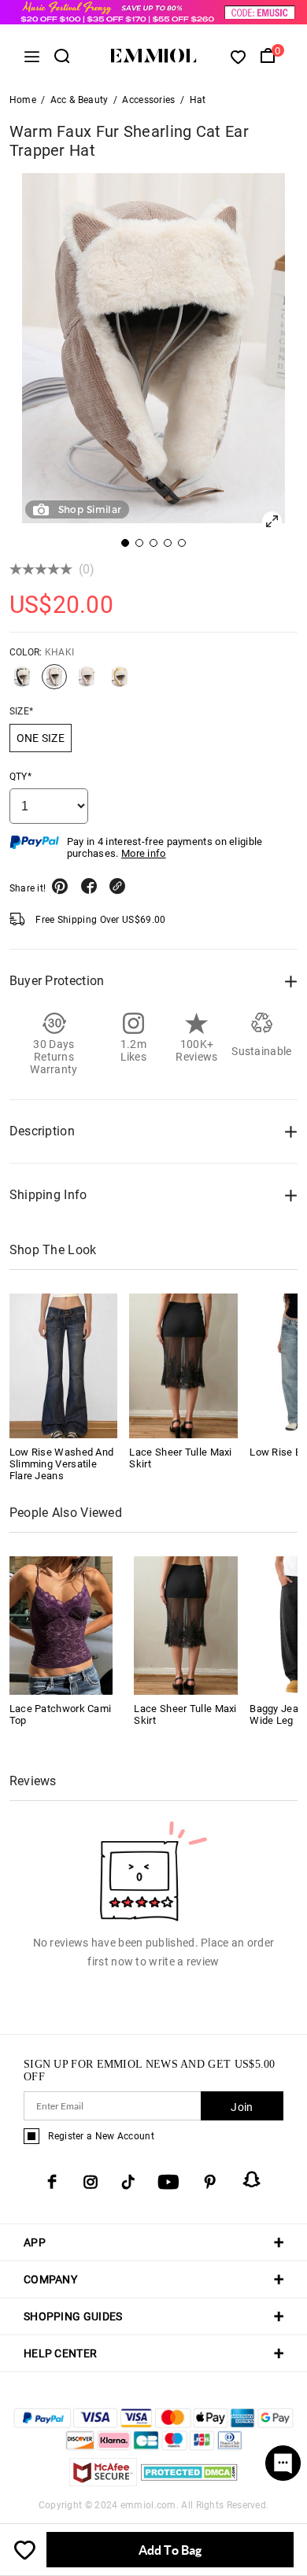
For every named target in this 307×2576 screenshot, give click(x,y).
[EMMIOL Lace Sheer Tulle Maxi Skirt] (183, 1366)
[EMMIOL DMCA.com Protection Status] (189, 2482)
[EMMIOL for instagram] (91, 2182)
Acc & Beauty (80, 100)
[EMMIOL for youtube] (168, 2182)
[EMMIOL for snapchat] (252, 2179)
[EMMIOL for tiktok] (128, 2182)
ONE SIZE (41, 738)
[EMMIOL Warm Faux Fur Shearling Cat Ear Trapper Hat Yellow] (120, 683)
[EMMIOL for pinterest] (210, 2182)
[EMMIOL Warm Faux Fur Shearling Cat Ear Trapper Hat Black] (22, 683)
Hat (198, 100)
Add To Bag (170, 2550)
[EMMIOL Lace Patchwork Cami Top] (61, 1624)
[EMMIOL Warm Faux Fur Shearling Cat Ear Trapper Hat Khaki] (54, 683)
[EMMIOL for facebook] (52, 2182)
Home (23, 100)
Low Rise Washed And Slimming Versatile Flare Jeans (62, 1464)
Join (242, 2107)
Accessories (148, 100)
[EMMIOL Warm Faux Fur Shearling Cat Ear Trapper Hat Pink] (87, 683)
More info (144, 853)
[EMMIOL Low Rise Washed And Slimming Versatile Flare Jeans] (64, 1366)
